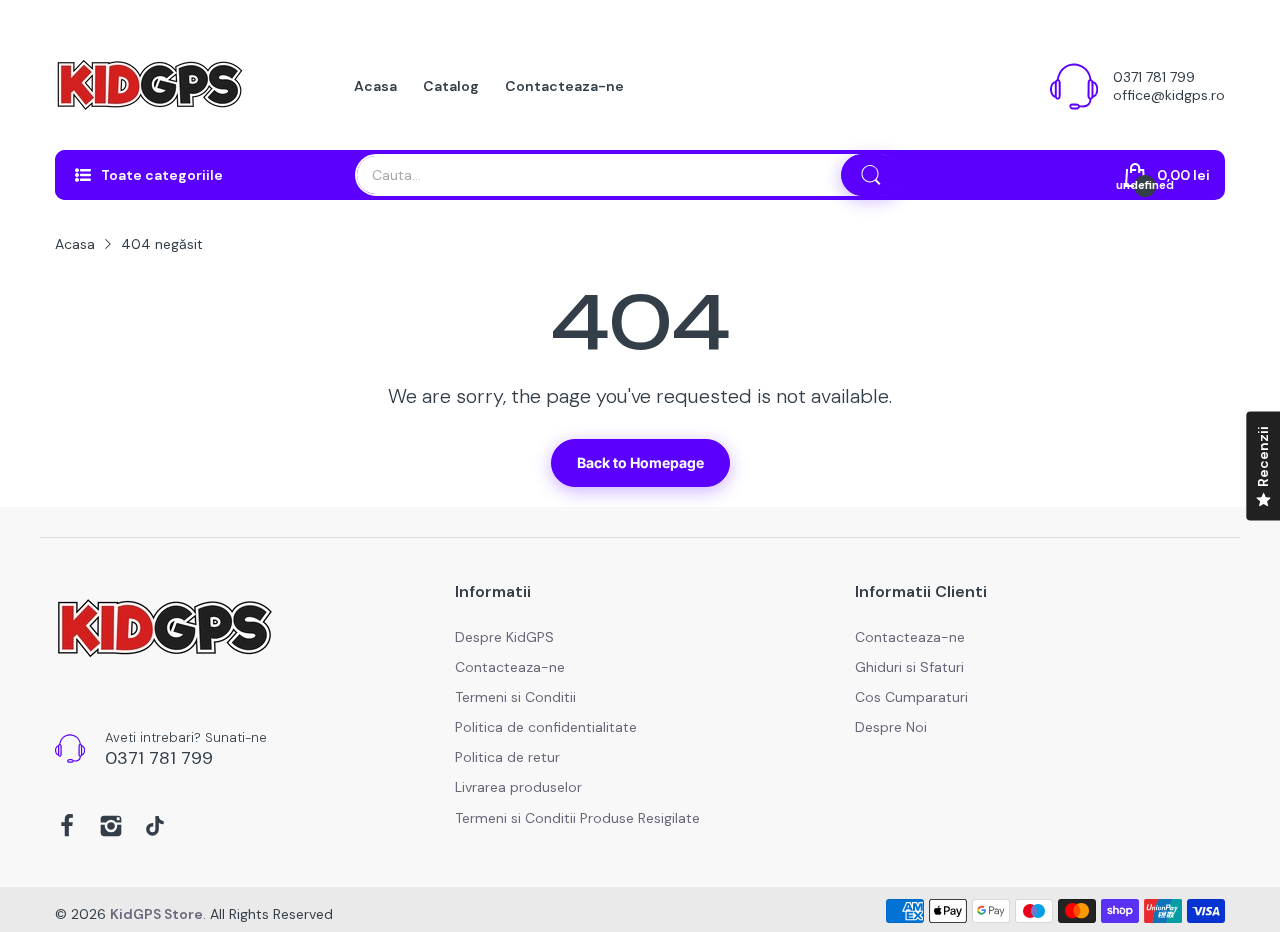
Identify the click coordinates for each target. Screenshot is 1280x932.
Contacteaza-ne (510, 667)
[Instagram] (111, 828)
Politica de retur (507, 757)
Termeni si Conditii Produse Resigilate (577, 818)
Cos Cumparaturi (911, 697)
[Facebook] (67, 828)
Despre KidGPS (504, 637)
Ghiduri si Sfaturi (909, 667)
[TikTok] (155, 828)
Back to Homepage (640, 462)
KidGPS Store (156, 914)
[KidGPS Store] (150, 86)
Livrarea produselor (518, 787)
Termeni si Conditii (515, 697)
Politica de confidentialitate (546, 727)
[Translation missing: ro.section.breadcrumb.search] (871, 175)
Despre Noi (891, 727)
